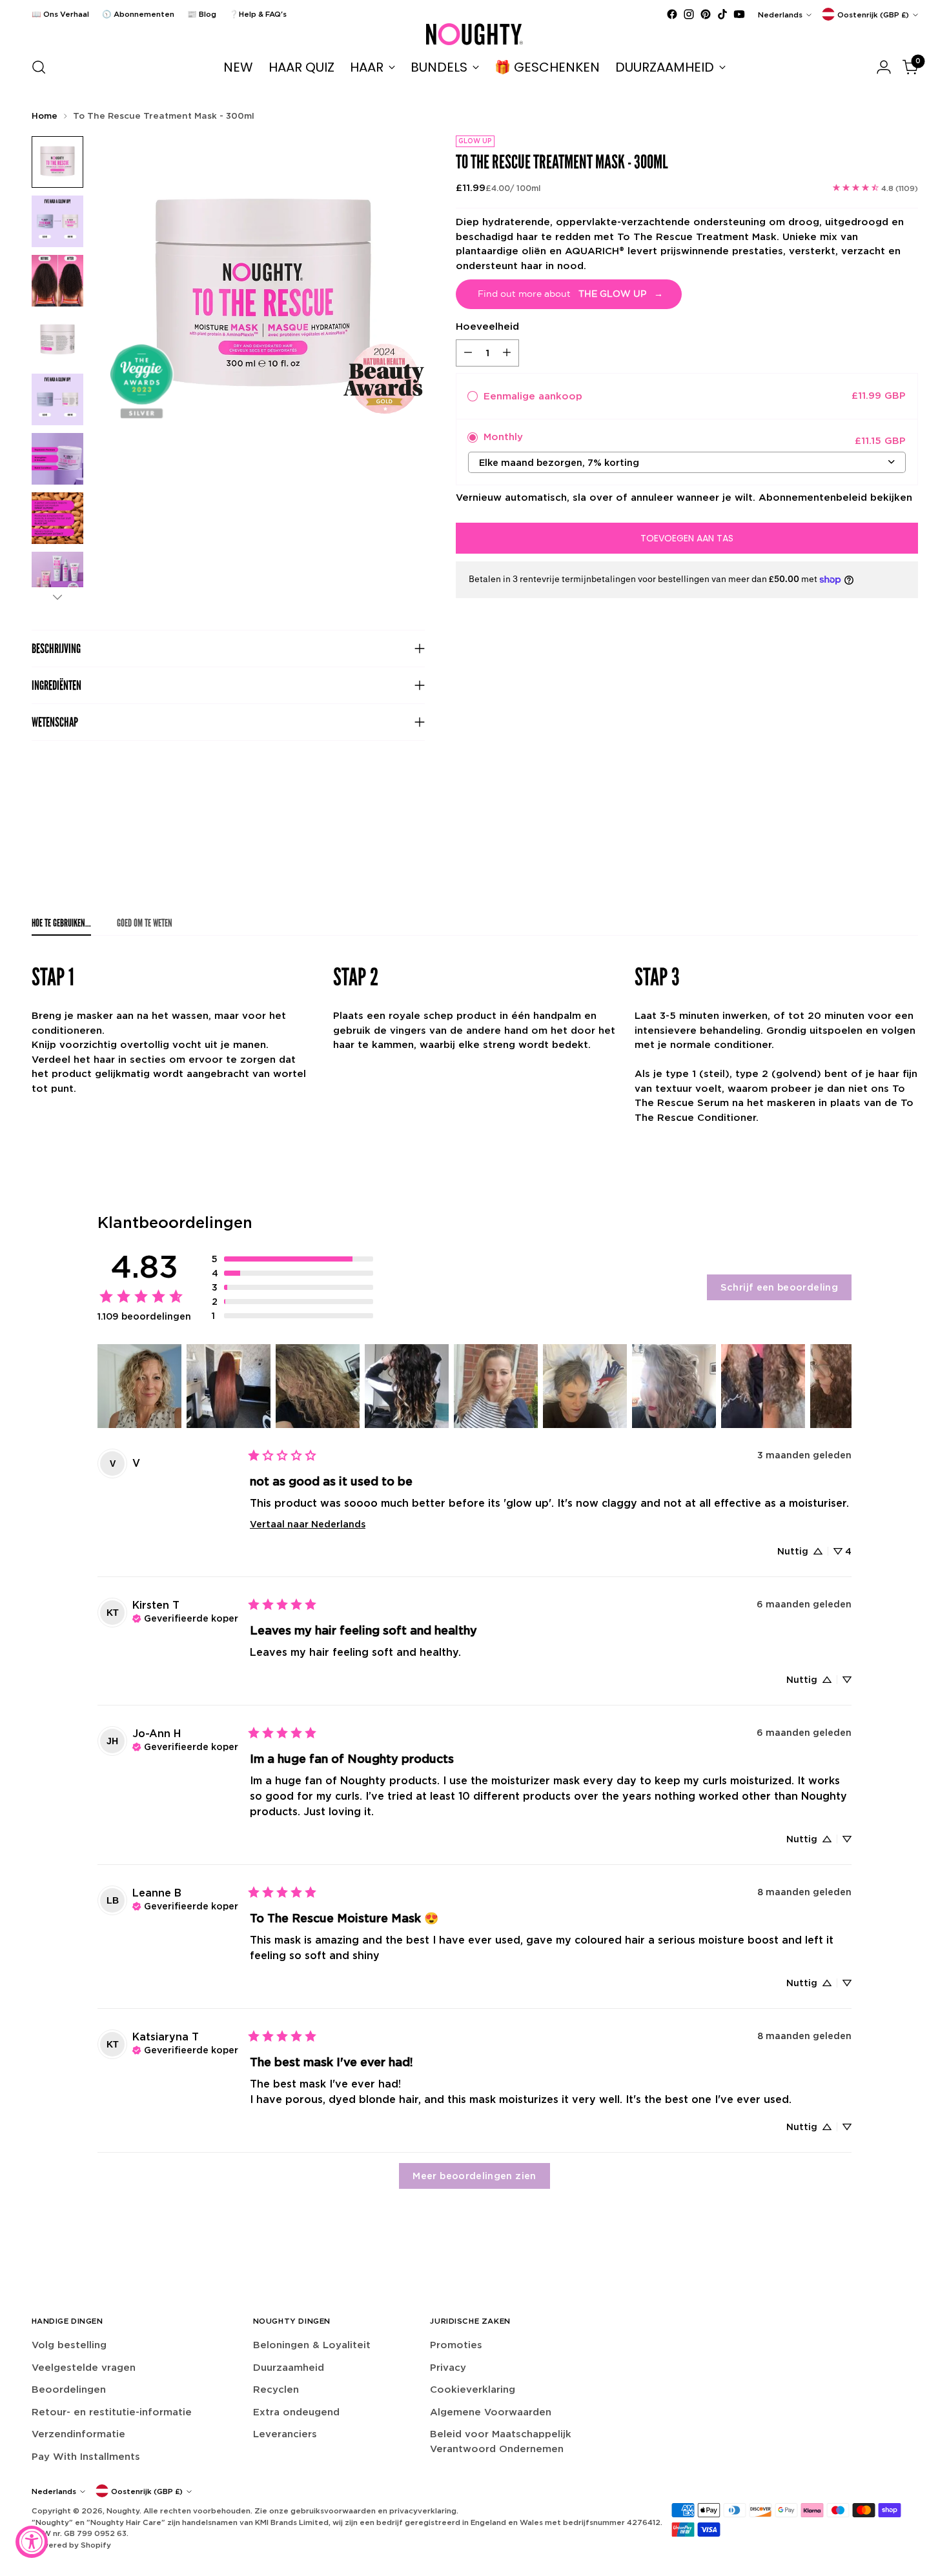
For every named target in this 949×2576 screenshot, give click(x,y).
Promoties (456, 2345)
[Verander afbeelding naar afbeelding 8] (57, 578)
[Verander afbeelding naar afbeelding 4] (57, 340)
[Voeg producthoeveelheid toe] (507, 352)
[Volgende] (57, 597)
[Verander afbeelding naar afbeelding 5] (57, 399)
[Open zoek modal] (39, 67)
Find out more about (570, 294)
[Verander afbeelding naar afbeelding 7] (57, 518)
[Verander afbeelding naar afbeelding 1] (57, 162)
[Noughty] (474, 34)
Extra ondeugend (296, 2412)
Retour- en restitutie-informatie (112, 2412)
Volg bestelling (69, 2345)
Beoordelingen (69, 2389)
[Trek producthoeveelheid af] (468, 352)
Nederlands (780, 15)
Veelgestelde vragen (84, 2367)
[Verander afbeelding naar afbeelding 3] (57, 281)
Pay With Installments (86, 2456)
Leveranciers (285, 2434)
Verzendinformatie (78, 2434)
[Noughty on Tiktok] (722, 14)
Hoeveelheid (487, 326)
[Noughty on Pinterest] (706, 14)
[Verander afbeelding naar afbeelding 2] (57, 221)
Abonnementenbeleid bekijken (835, 497)
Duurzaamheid (289, 2367)
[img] (185, 1617)
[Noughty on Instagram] (689, 14)
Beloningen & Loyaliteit (312, 2345)
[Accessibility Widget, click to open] (32, 2542)
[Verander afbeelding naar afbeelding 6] (57, 459)
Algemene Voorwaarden (491, 2412)
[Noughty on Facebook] (672, 14)
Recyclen (276, 2389)
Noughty (123, 2511)
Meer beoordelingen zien (474, 2176)
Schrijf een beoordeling (779, 1287)
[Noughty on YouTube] (739, 14)
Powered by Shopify (71, 2545)
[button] (292, 1259)
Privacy (448, 2367)
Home (45, 116)
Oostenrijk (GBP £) (873, 15)
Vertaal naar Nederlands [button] (308, 1524)
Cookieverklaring (473, 2389)
